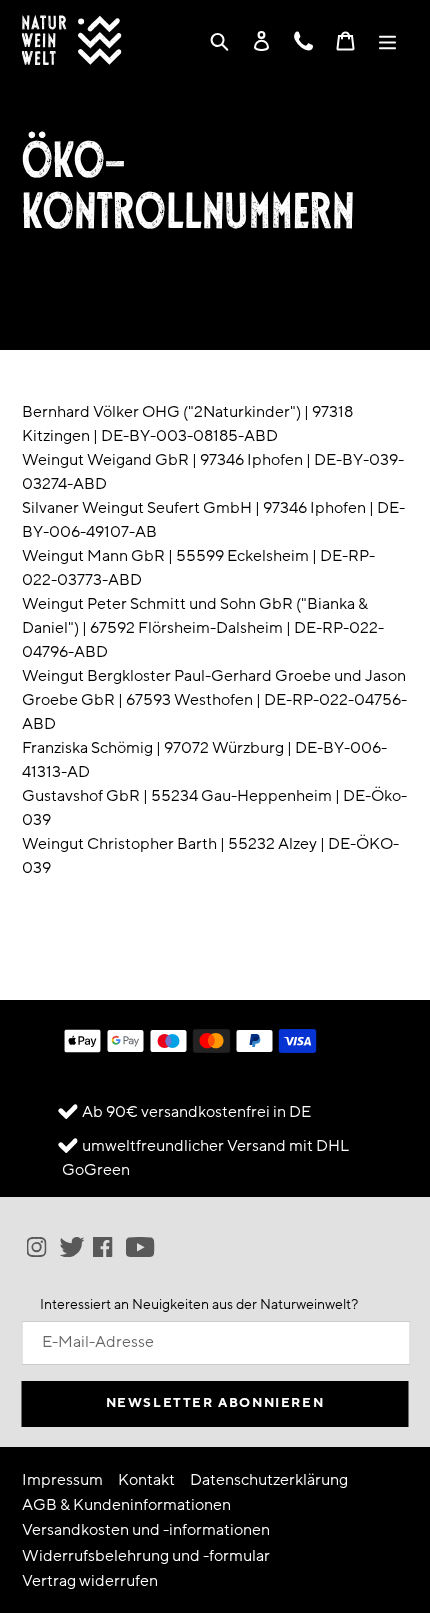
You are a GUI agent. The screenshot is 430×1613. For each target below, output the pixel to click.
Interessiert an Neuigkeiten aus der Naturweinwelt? (199, 1304)
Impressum (62, 1480)
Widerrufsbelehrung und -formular (146, 1556)
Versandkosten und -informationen (146, 1530)
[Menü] (388, 40)
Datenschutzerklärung (269, 1480)
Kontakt (146, 1480)
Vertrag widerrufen (90, 1581)
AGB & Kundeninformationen (126, 1505)
